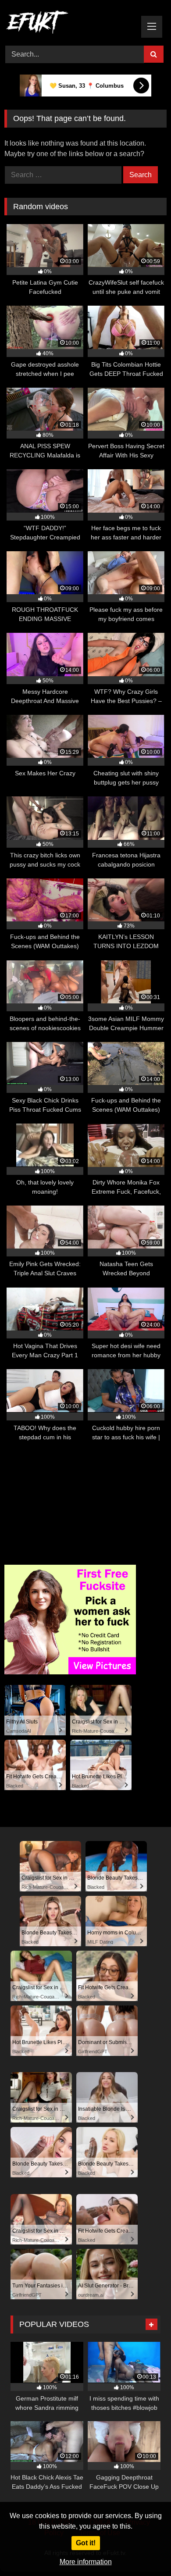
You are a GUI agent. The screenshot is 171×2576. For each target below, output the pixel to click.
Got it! (86, 2543)
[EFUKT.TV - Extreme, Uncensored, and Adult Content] (70, 24)
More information (86, 2562)
